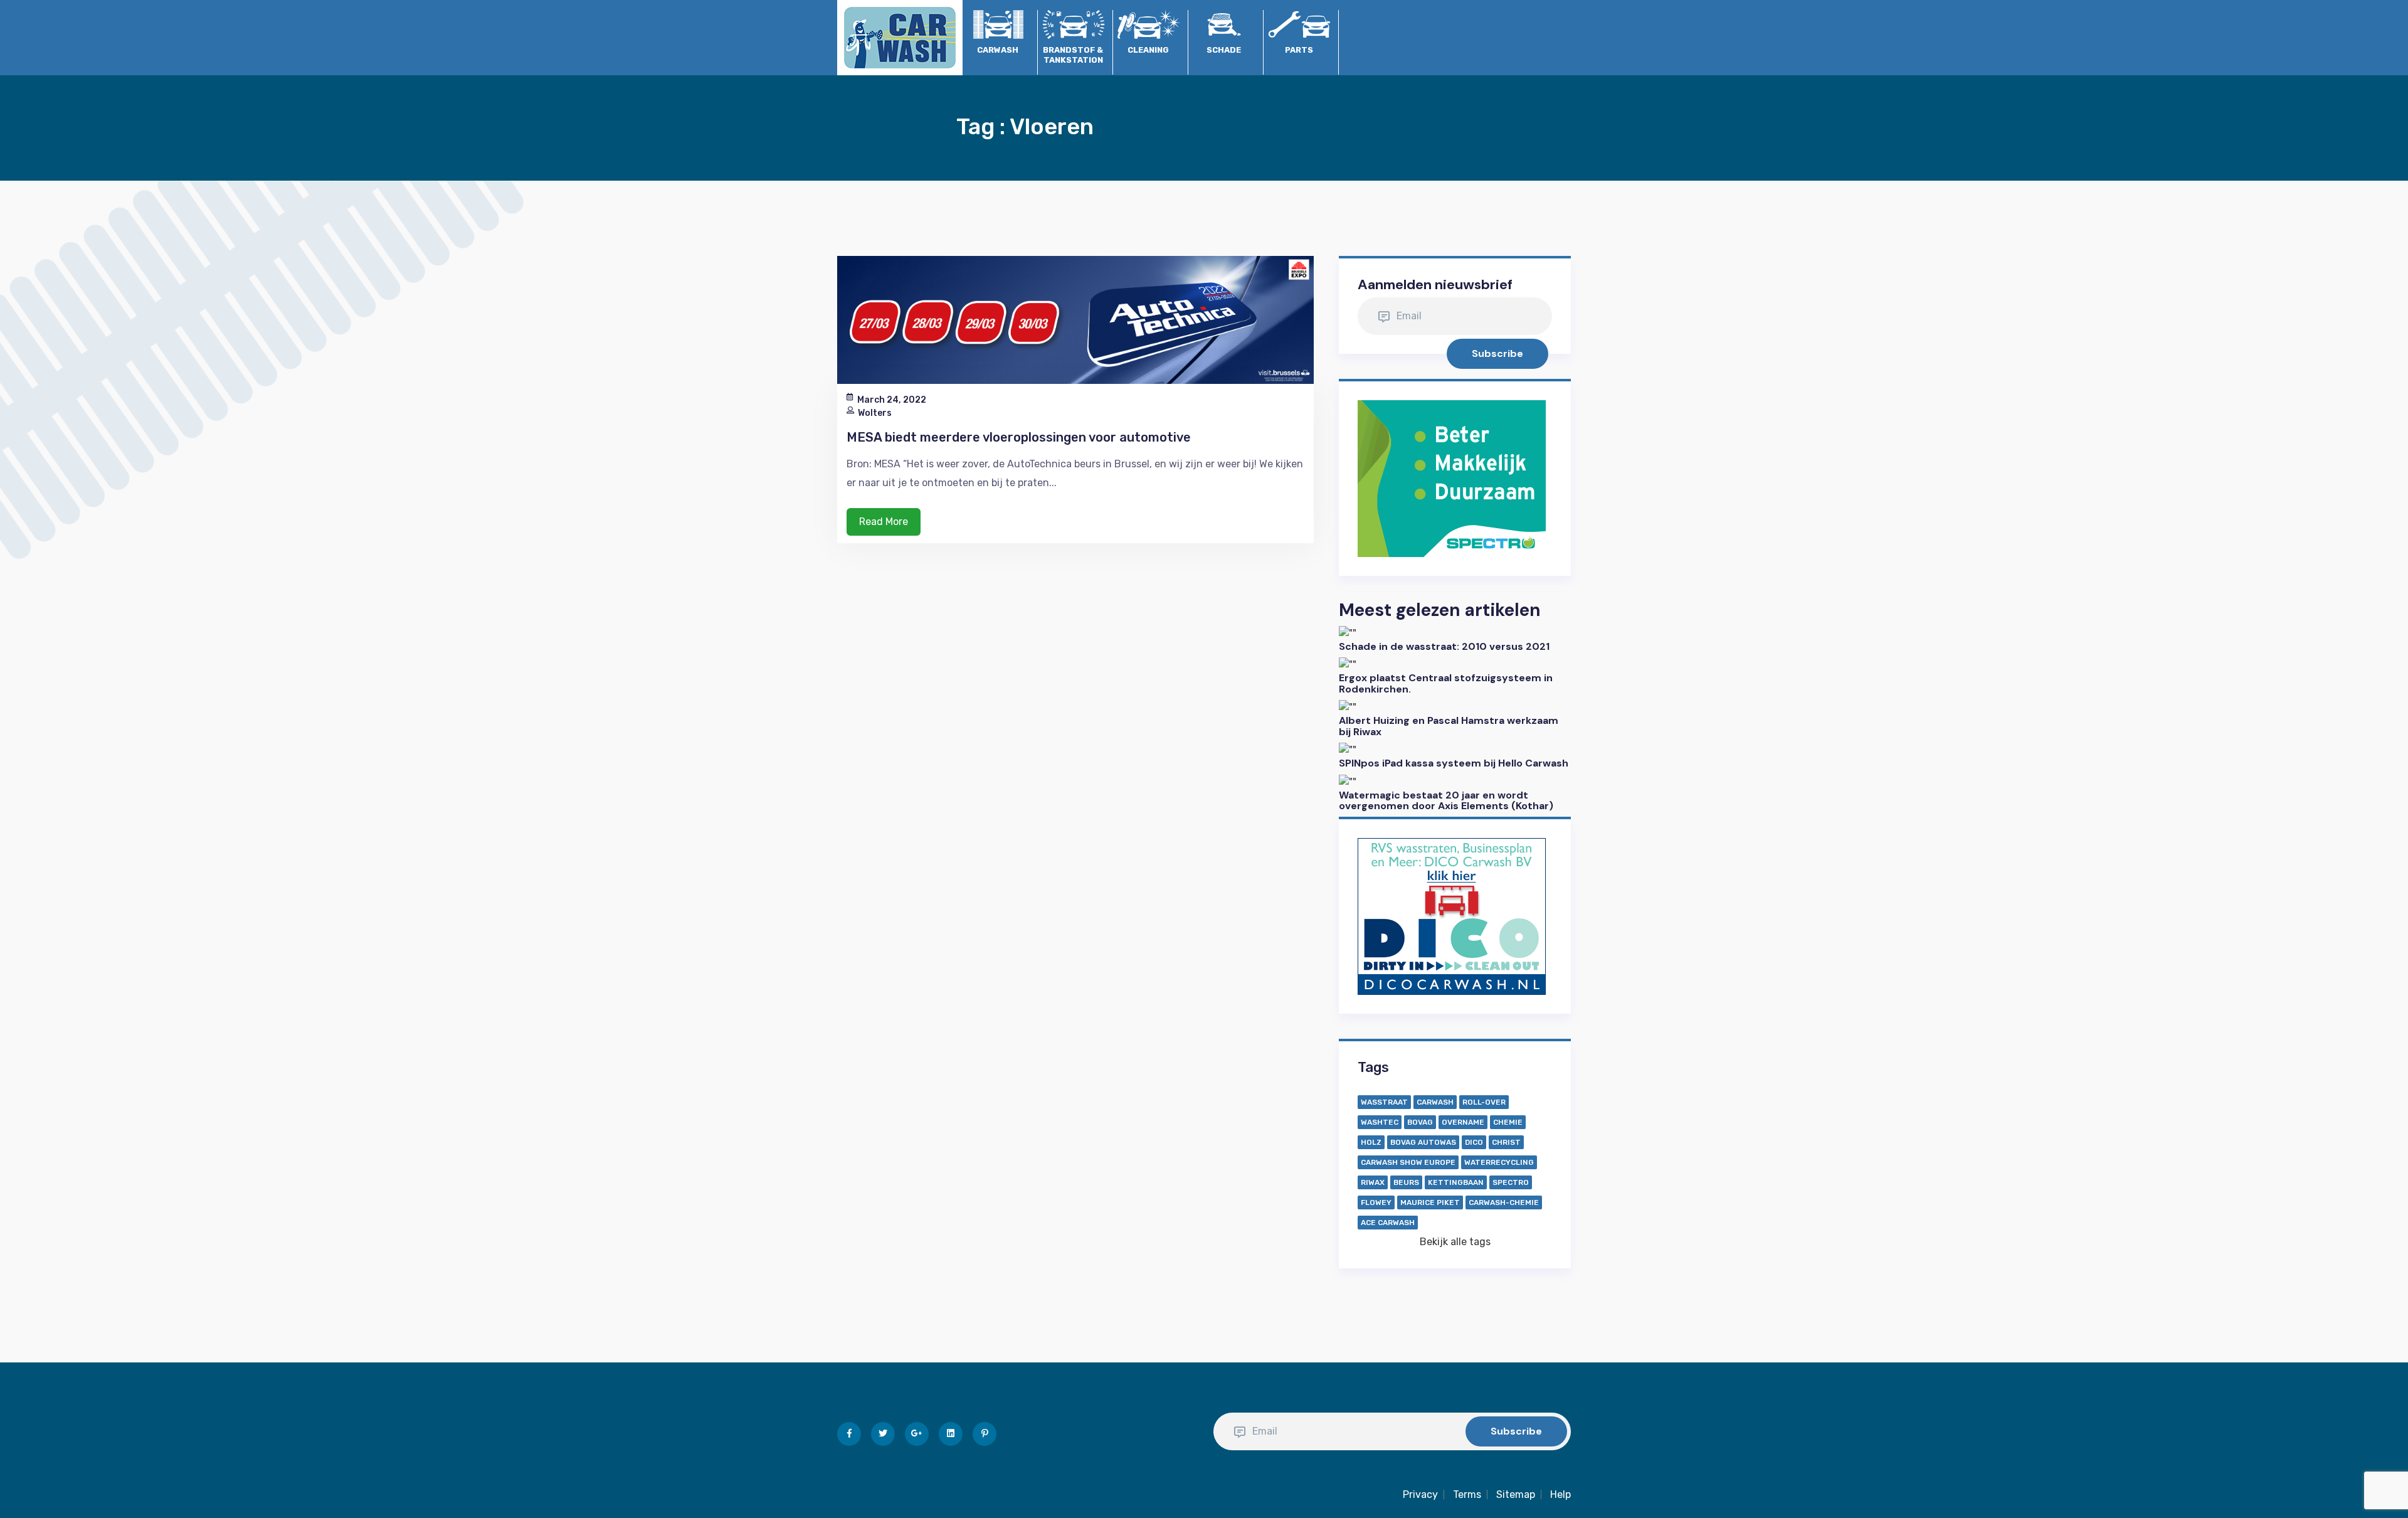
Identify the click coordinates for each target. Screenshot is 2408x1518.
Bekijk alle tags (1455, 1242)
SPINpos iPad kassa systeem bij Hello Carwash (1454, 763)
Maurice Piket (1430, 1202)
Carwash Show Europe (1408, 1162)
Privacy (1420, 1494)
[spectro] (1452, 478)
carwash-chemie (1504, 1202)
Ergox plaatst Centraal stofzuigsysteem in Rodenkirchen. (1446, 683)
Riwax (1373, 1182)
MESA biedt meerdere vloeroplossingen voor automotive (1019, 437)
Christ (1506, 1142)
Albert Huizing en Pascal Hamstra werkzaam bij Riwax (1449, 726)
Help (1560, 1494)
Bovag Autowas (1423, 1142)
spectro (1511, 1182)
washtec (1380, 1122)
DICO (1474, 1142)
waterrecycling (1499, 1162)
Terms (1467, 1494)
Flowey (1376, 1202)
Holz (1371, 1142)
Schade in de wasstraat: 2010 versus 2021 (1444, 646)
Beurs (1406, 1182)
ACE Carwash (1388, 1223)
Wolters (875, 413)
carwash (1435, 1102)
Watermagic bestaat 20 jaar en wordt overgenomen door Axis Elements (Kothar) (1446, 801)
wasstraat (1384, 1102)
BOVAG (1420, 1122)
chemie (1508, 1122)
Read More (884, 522)
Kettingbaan (1456, 1182)
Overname (1463, 1122)
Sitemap (1516, 1494)
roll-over (1484, 1102)
